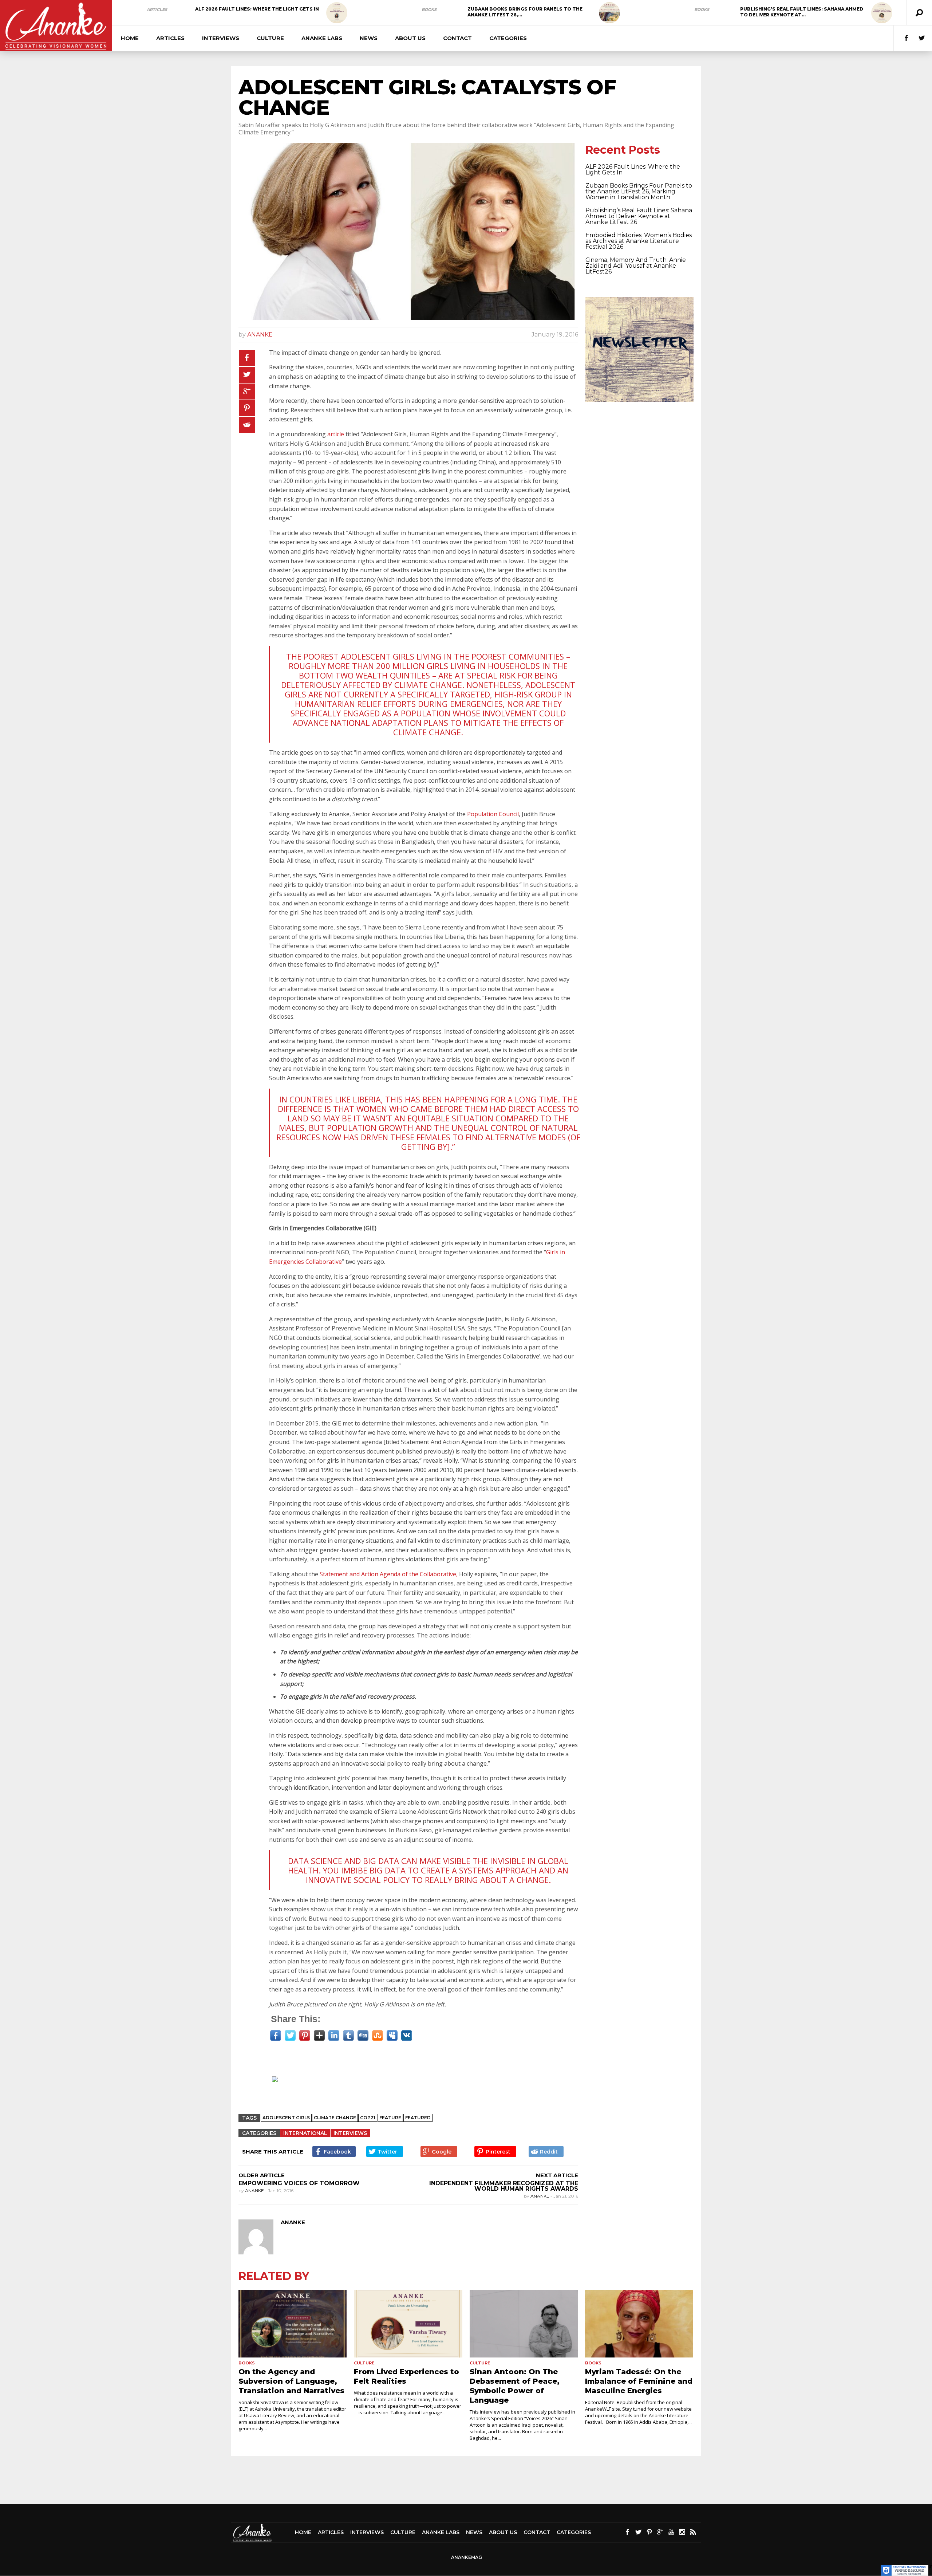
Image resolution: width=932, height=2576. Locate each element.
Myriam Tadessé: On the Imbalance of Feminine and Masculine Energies (639, 2381)
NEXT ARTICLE (557, 2175)
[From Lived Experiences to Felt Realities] (408, 2324)
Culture (270, 38)
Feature (390, 2118)
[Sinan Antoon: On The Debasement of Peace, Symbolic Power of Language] (524, 2324)
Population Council (493, 814)
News (369, 38)
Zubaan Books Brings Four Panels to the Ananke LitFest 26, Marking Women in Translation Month (639, 191)
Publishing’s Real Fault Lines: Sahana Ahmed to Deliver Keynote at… (802, 12)
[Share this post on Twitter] (247, 375)
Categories (508, 38)
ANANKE (260, 335)
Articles (157, 9)
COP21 (368, 2118)
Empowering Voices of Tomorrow (299, 2183)
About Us (410, 38)
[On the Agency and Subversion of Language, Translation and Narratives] (293, 2324)
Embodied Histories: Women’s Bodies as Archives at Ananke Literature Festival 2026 (639, 241)
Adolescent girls (286, 2118)
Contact (457, 38)
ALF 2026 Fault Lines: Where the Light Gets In (257, 9)
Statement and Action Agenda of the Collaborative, (389, 1574)
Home (130, 38)
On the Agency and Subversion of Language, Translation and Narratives (291, 2381)
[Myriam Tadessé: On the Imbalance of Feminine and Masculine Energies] (639, 2324)
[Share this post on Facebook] (247, 358)
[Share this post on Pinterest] (247, 408)
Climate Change (335, 2118)
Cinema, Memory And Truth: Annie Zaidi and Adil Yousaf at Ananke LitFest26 (636, 266)
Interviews (221, 38)
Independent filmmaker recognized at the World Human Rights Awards (504, 2186)
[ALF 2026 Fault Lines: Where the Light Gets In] (337, 13)
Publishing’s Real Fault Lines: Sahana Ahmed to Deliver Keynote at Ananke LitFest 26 (639, 216)
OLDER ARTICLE (262, 2175)
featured (418, 2118)
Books (429, 9)
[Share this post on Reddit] (247, 425)
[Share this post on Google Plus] (247, 392)
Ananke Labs (322, 38)
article (336, 434)
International (305, 2133)
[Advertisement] (412, 2089)
